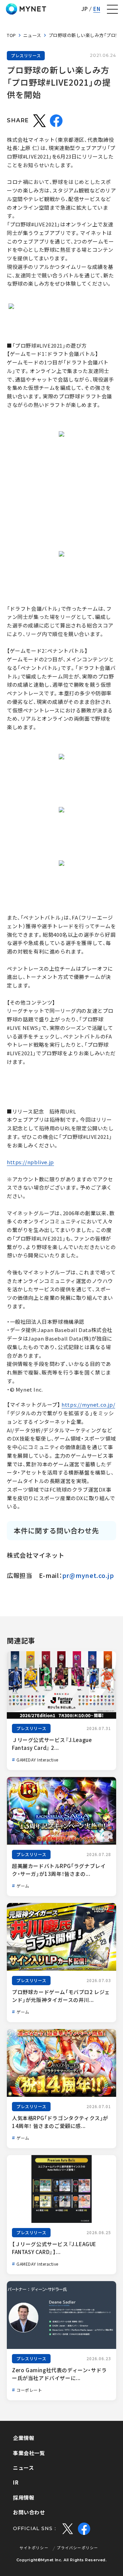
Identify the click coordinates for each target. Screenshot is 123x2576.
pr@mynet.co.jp (88, 1575)
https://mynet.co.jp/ (88, 1405)
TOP (11, 35)
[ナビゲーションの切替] (112, 9)
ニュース (32, 35)
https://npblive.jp (30, 1162)
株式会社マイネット (26, 9)
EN (97, 9)
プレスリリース (26, 55)
